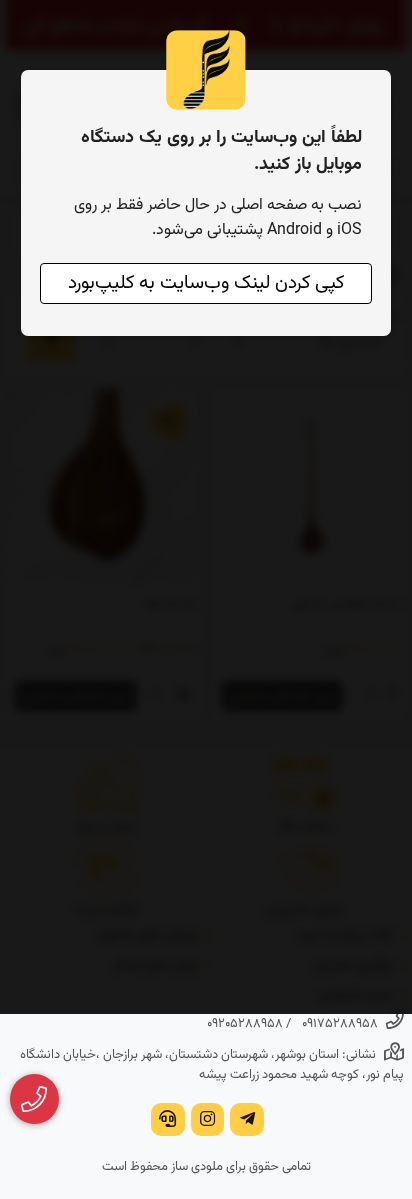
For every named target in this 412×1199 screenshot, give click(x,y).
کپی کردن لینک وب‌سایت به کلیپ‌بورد (206, 283)
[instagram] (208, 1121)
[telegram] (247, 1121)
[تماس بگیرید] (34, 1099)
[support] (168, 1121)
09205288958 (245, 1024)
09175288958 (340, 1024)
